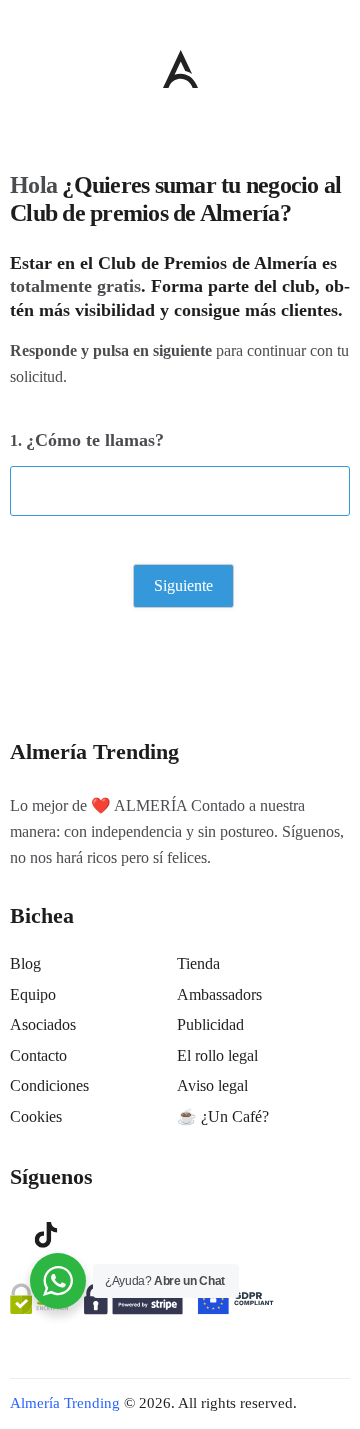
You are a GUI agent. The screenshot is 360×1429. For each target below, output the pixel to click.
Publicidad (210, 1024)
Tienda (198, 963)
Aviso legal (212, 1085)
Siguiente (183, 585)
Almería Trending (65, 1403)
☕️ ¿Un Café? (223, 1116)
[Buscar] (340, 64)
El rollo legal (217, 1055)
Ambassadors (219, 994)
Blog (25, 963)
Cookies (36, 1116)
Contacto (38, 1055)
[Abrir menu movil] (18, 68)
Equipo (33, 994)
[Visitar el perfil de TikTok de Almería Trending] (46, 1233)
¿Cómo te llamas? (95, 440)
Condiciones (49, 1085)
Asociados (43, 1024)
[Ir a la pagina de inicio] (180, 68)
